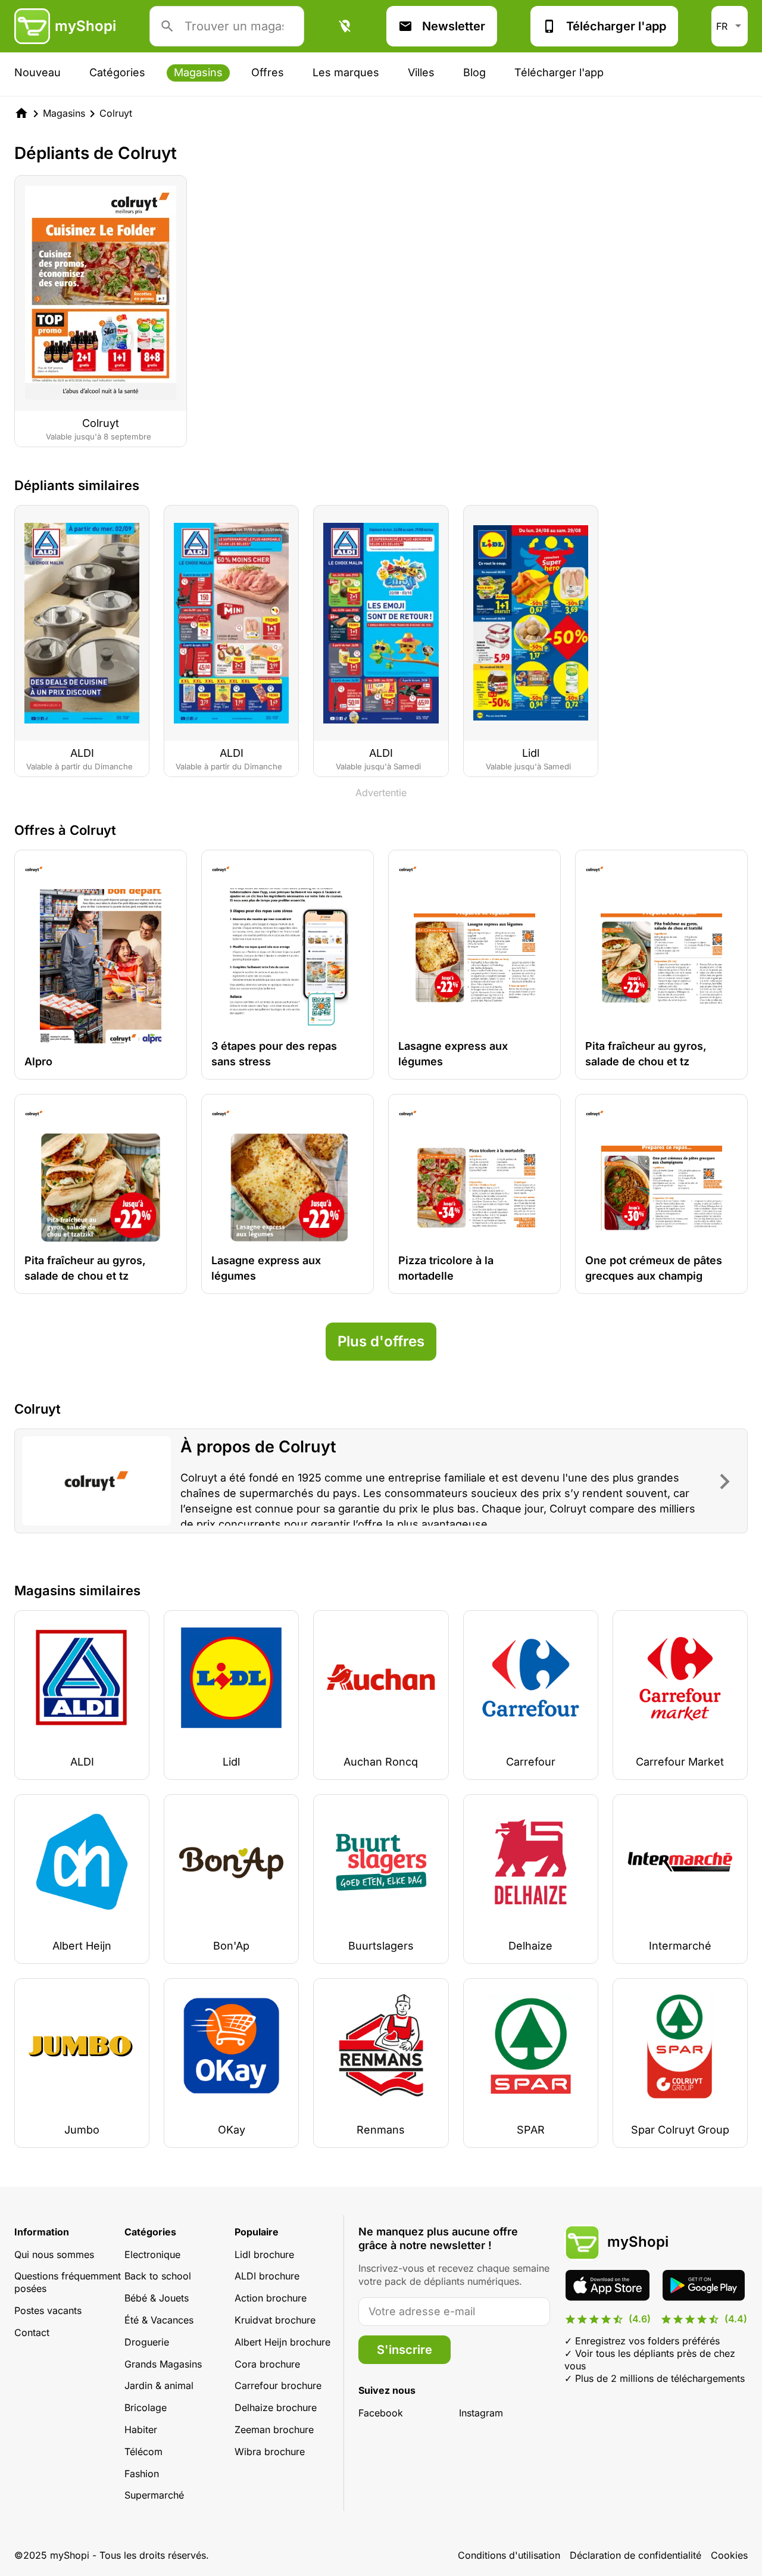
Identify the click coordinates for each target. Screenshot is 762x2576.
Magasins (198, 72)
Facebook (381, 2413)
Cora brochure (267, 2364)
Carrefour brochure (278, 2385)
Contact (32, 2332)
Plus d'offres (381, 1341)
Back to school (158, 2276)
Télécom (143, 2452)
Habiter (141, 2430)
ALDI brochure (267, 2276)
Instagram (481, 2413)
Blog (474, 72)
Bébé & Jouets (157, 2298)
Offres (268, 72)
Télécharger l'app (616, 26)
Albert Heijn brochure (282, 2342)
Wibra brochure (270, 2452)
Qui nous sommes (54, 2254)
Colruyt (116, 113)
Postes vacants (48, 2310)
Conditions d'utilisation (509, 2555)
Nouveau (38, 72)
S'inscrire (405, 2350)
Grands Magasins (163, 2364)
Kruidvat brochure (275, 2320)
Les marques (346, 72)
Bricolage (146, 2407)
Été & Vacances (159, 2320)
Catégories (117, 72)
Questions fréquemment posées (68, 2282)
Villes (421, 72)
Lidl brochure (264, 2254)
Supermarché (154, 2495)
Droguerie (147, 2342)
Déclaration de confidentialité (635, 2555)
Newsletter (454, 26)
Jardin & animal (159, 2385)
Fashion (142, 2474)
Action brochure (271, 2298)
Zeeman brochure (274, 2430)
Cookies (729, 2555)
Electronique (152, 2254)
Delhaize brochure (276, 2407)
